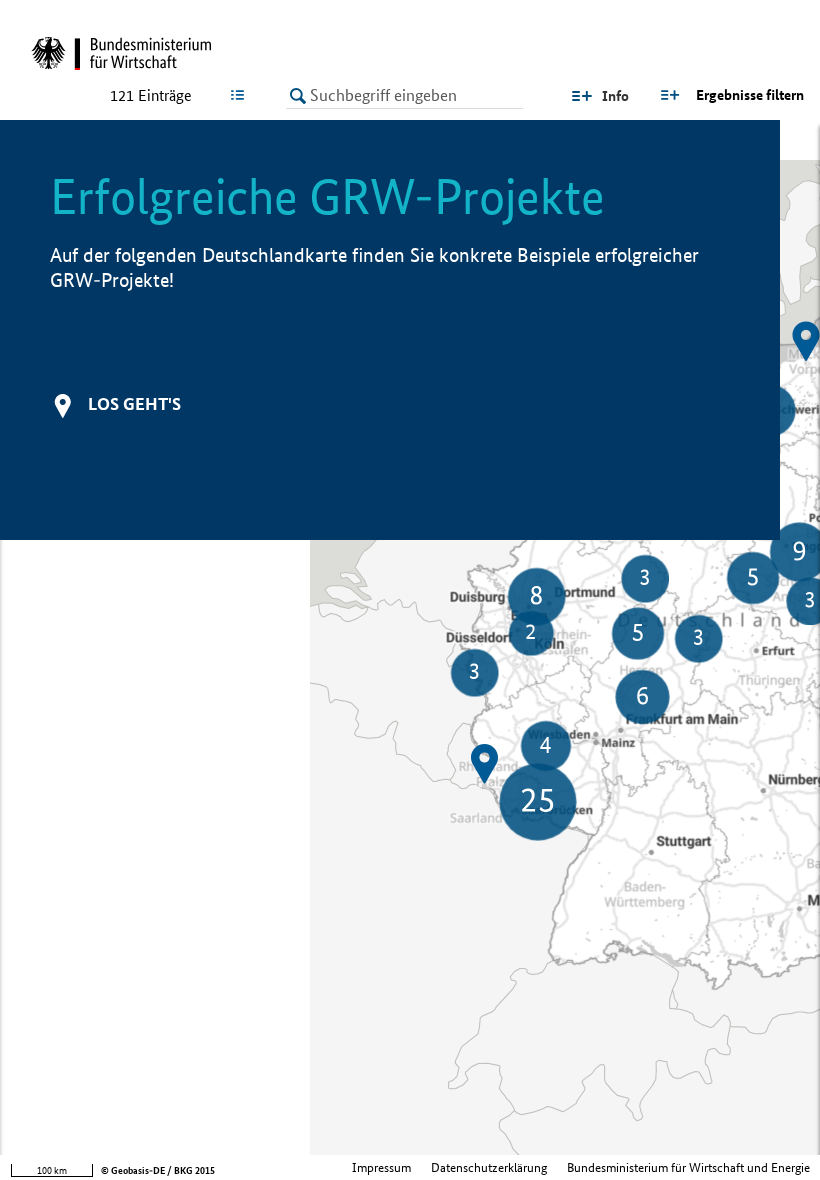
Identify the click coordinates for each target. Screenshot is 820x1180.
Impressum (381, 1167)
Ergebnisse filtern (750, 95)
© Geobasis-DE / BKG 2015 (158, 1170)
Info (615, 96)
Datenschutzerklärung (489, 1167)
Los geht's (134, 403)
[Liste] (241, 95)
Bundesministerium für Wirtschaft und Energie (688, 1167)
